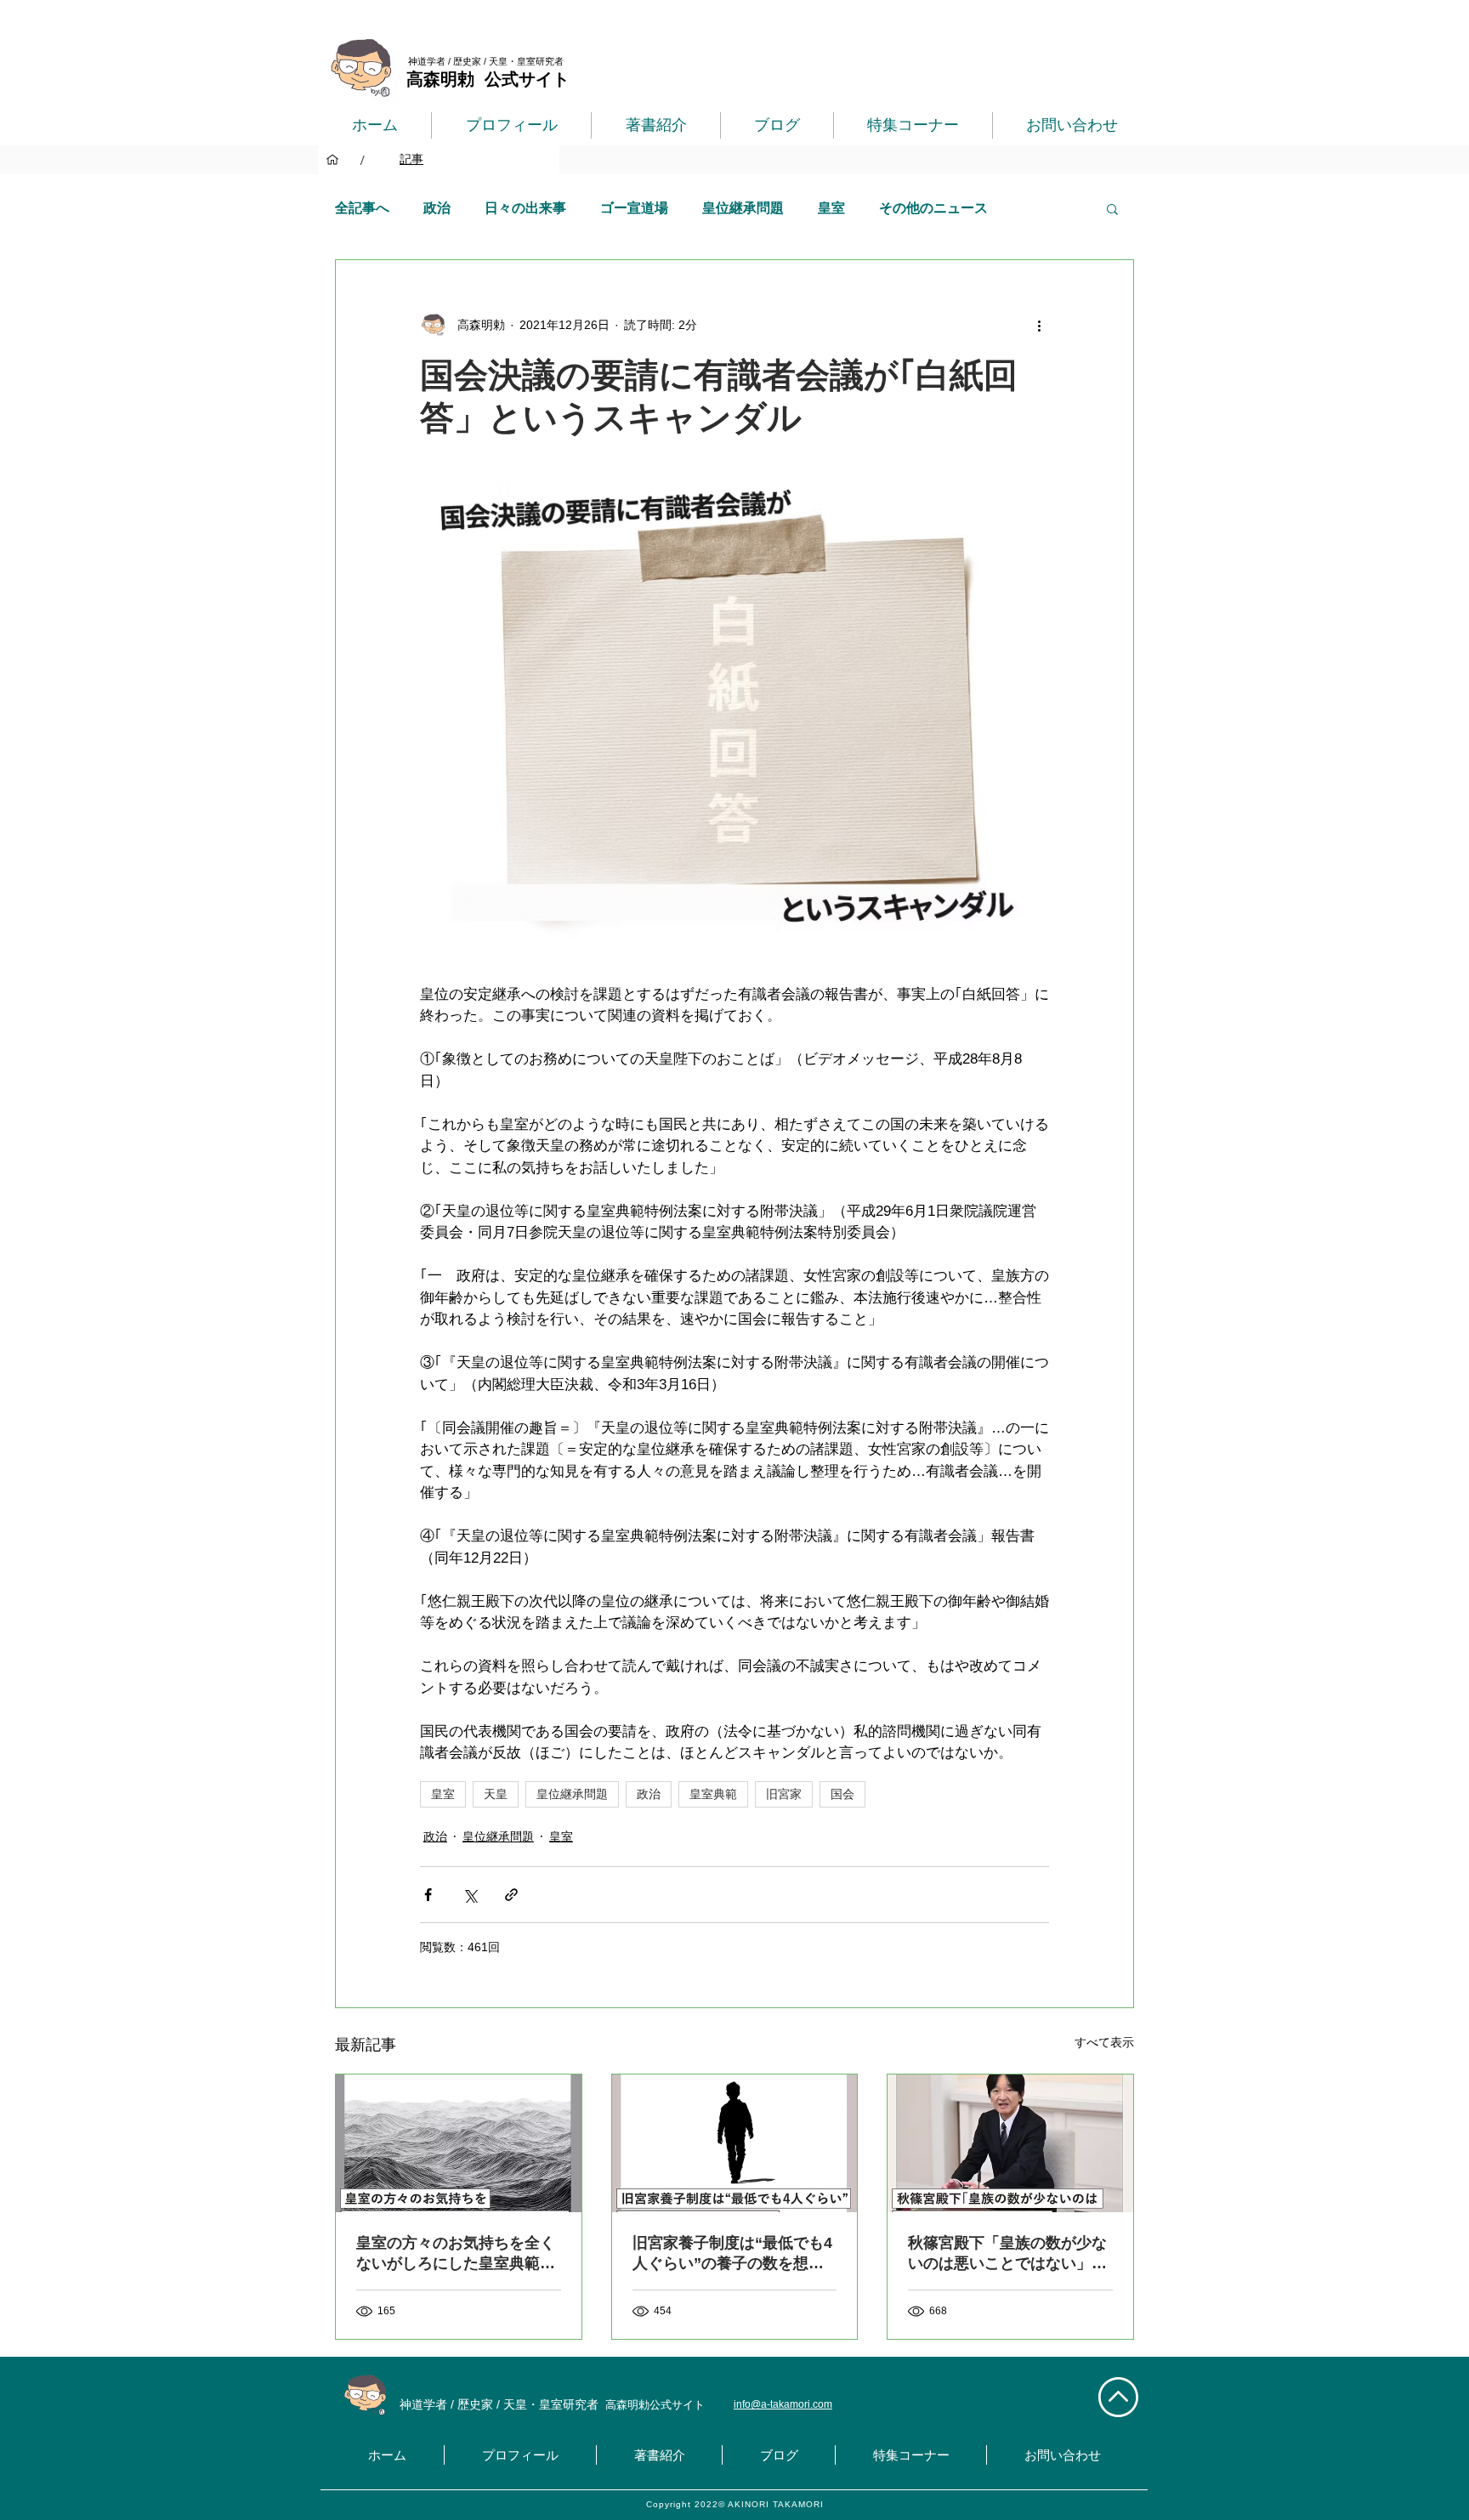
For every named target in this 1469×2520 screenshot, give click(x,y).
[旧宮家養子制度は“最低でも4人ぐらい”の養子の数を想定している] (735, 2143)
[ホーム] (332, 160)
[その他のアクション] (1039, 325)
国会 (842, 1794)
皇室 (831, 208)
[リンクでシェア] (511, 1895)
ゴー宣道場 (634, 208)
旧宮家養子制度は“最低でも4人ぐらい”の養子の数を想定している (732, 2254)
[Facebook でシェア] (428, 1895)
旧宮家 (784, 1794)
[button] (1112, 208)
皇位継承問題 (743, 208)
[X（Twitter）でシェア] (470, 1895)
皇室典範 (713, 1794)
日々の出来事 (525, 208)
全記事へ (362, 208)
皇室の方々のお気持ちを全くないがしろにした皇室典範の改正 (456, 2254)
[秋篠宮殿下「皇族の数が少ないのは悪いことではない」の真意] (1010, 2143)
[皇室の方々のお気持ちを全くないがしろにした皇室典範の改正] (459, 2143)
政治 (437, 208)
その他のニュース (933, 208)
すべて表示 (1104, 2042)
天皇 (496, 1794)
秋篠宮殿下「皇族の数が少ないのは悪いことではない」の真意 (1007, 2254)
